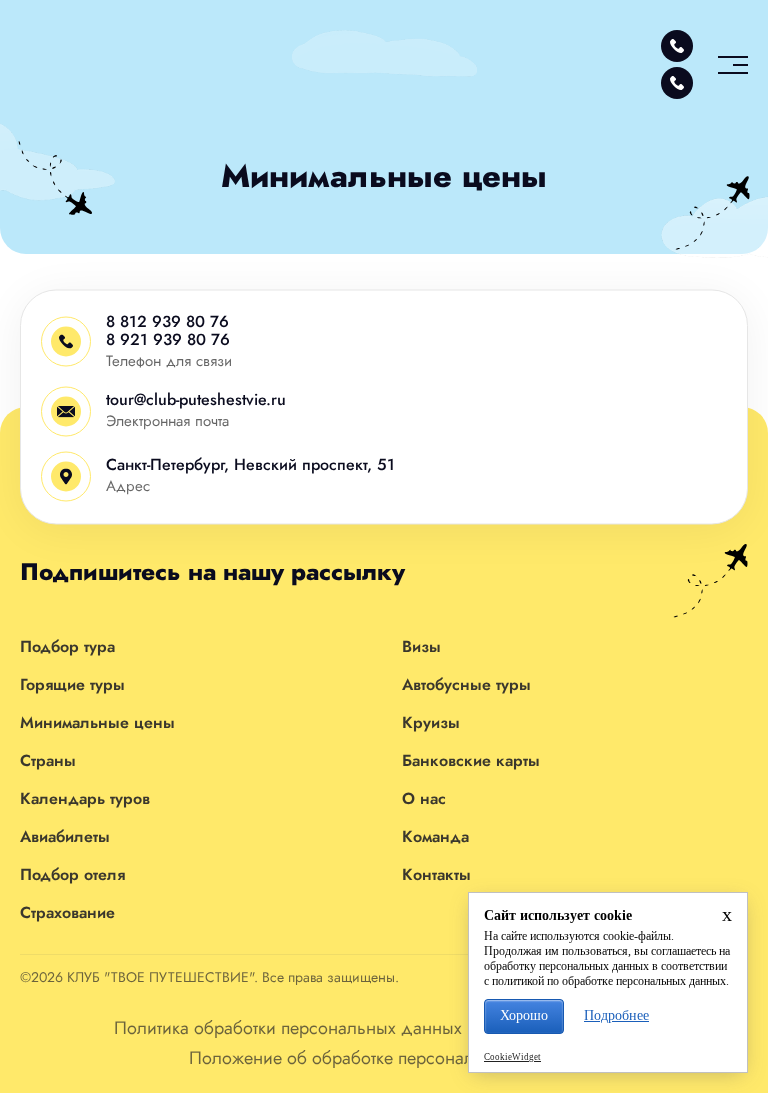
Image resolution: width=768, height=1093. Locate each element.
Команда (435, 836)
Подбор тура (67, 646)
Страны (48, 760)
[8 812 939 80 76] (677, 46)
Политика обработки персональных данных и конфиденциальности (384, 1028)
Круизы (431, 722)
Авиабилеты (65, 836)
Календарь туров (85, 798)
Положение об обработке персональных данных (384, 1058)
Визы (421, 646)
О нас (424, 798)
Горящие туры (72, 684)
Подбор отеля (72, 874)
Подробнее (616, 1015)
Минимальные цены (97, 722)
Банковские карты (471, 760)
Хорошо (524, 1015)
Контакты (436, 874)
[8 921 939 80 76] (677, 83)
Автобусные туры (466, 684)
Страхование (67, 912)
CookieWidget (512, 1057)
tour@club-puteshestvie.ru (196, 399)
